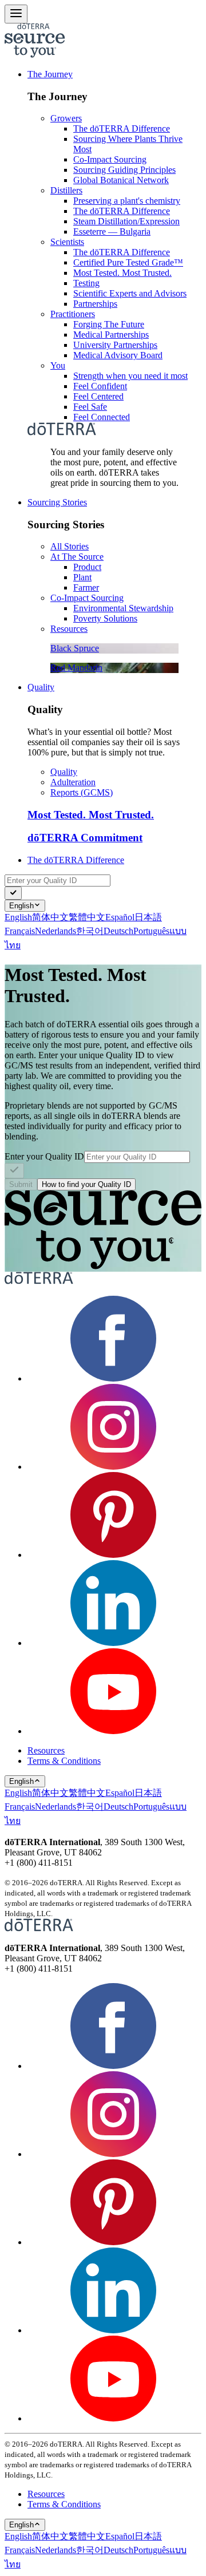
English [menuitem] (18, 917)
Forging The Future (109, 324)
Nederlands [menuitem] (56, 931)
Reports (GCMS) (82, 792)
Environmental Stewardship (123, 608)
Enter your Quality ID (44, 1156)
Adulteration (73, 782)
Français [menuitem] (20, 931)
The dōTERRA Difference (122, 128)
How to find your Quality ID (86, 1184)
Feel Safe (90, 407)
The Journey (50, 74)
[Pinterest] (113, 1555)
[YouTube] (113, 1731)
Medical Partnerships (111, 335)
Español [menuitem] (120, 917)
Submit (21, 1184)
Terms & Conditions (64, 1761)
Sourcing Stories (57, 502)
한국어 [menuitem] (90, 931)
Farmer (86, 587)
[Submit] (13, 893)
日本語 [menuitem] (148, 917)
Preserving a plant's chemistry (127, 201)
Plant (82, 577)
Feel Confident (100, 386)
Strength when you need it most (130, 376)
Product (87, 567)
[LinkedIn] (113, 1643)
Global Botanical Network (121, 180)
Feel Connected (102, 417)
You (58, 365)
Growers (66, 118)
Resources (69, 629)
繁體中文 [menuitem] (87, 917)
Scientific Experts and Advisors (130, 293)
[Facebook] (113, 1378)
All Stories (70, 546)
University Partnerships (115, 345)
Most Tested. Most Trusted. (122, 273)
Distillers (66, 190)
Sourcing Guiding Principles (124, 170)
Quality (41, 687)
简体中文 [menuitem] (50, 917)
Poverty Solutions (105, 618)
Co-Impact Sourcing (110, 159)
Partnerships (95, 304)
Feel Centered (98, 396)
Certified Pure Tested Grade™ (128, 262)
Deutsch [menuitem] (118, 931)
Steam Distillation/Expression (126, 221)
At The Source (77, 557)
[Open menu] (16, 14)
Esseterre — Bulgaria (112, 232)
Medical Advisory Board (118, 355)
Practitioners (73, 314)
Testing (86, 283)
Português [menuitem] (151, 931)
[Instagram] (113, 1467)
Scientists (67, 242)
